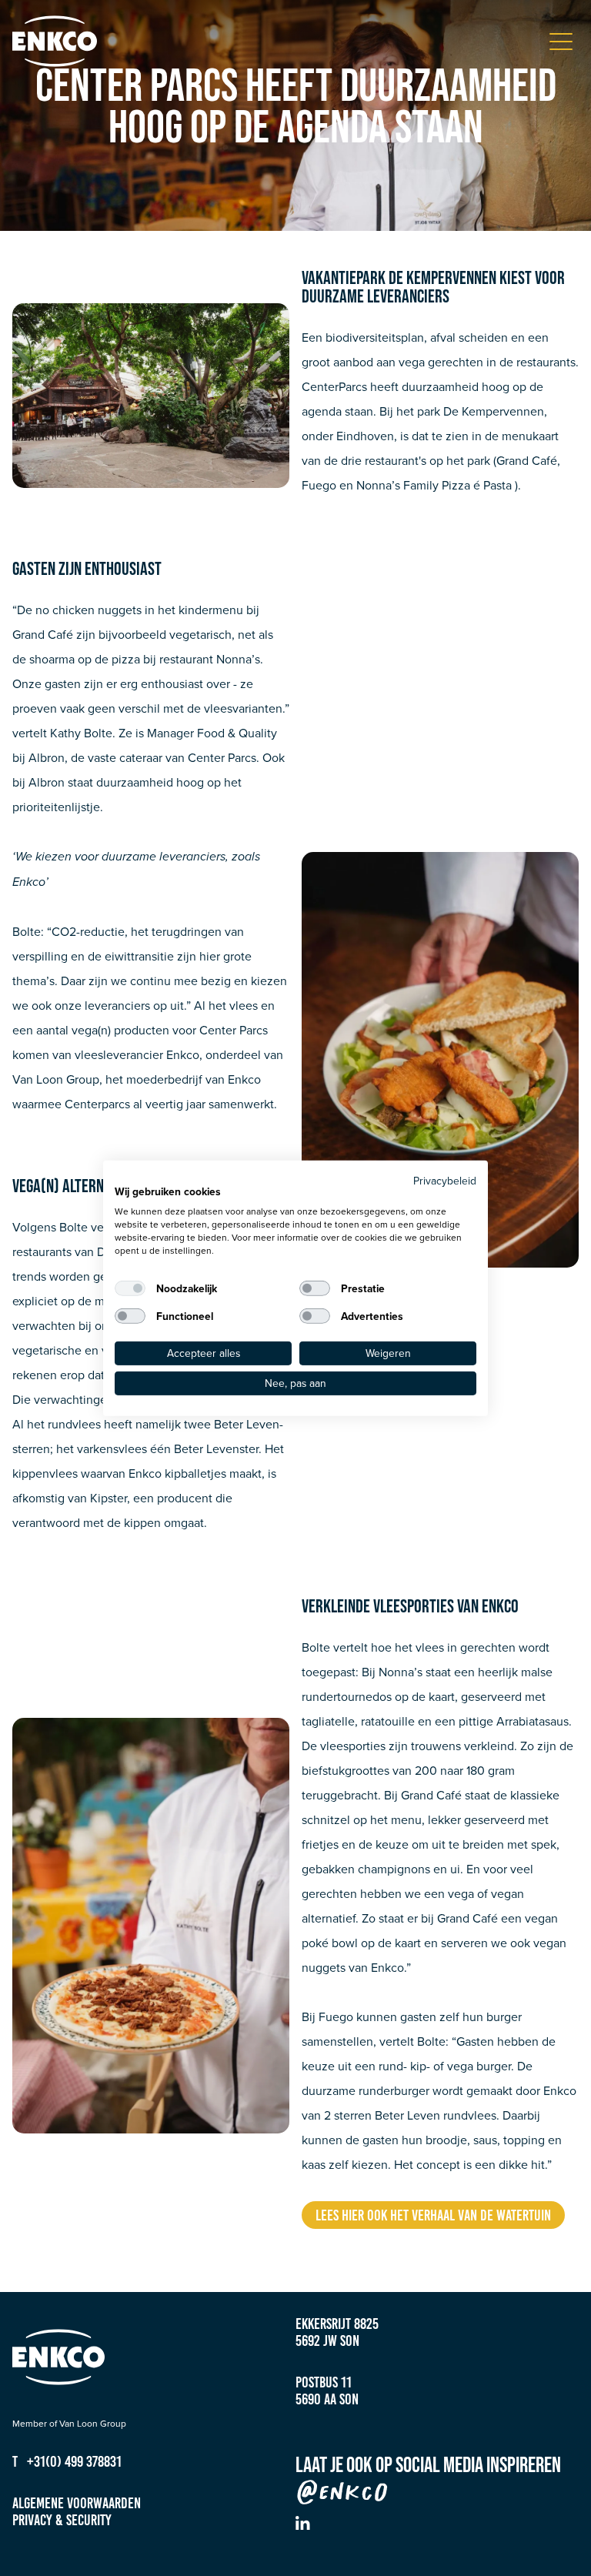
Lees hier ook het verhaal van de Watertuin (433, 2215)
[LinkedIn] (303, 2523)
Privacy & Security (62, 2520)
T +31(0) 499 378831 (67, 2461)
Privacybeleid (445, 1179)
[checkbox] (130, 1288)
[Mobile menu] (561, 42)
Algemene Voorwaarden (77, 2503)
